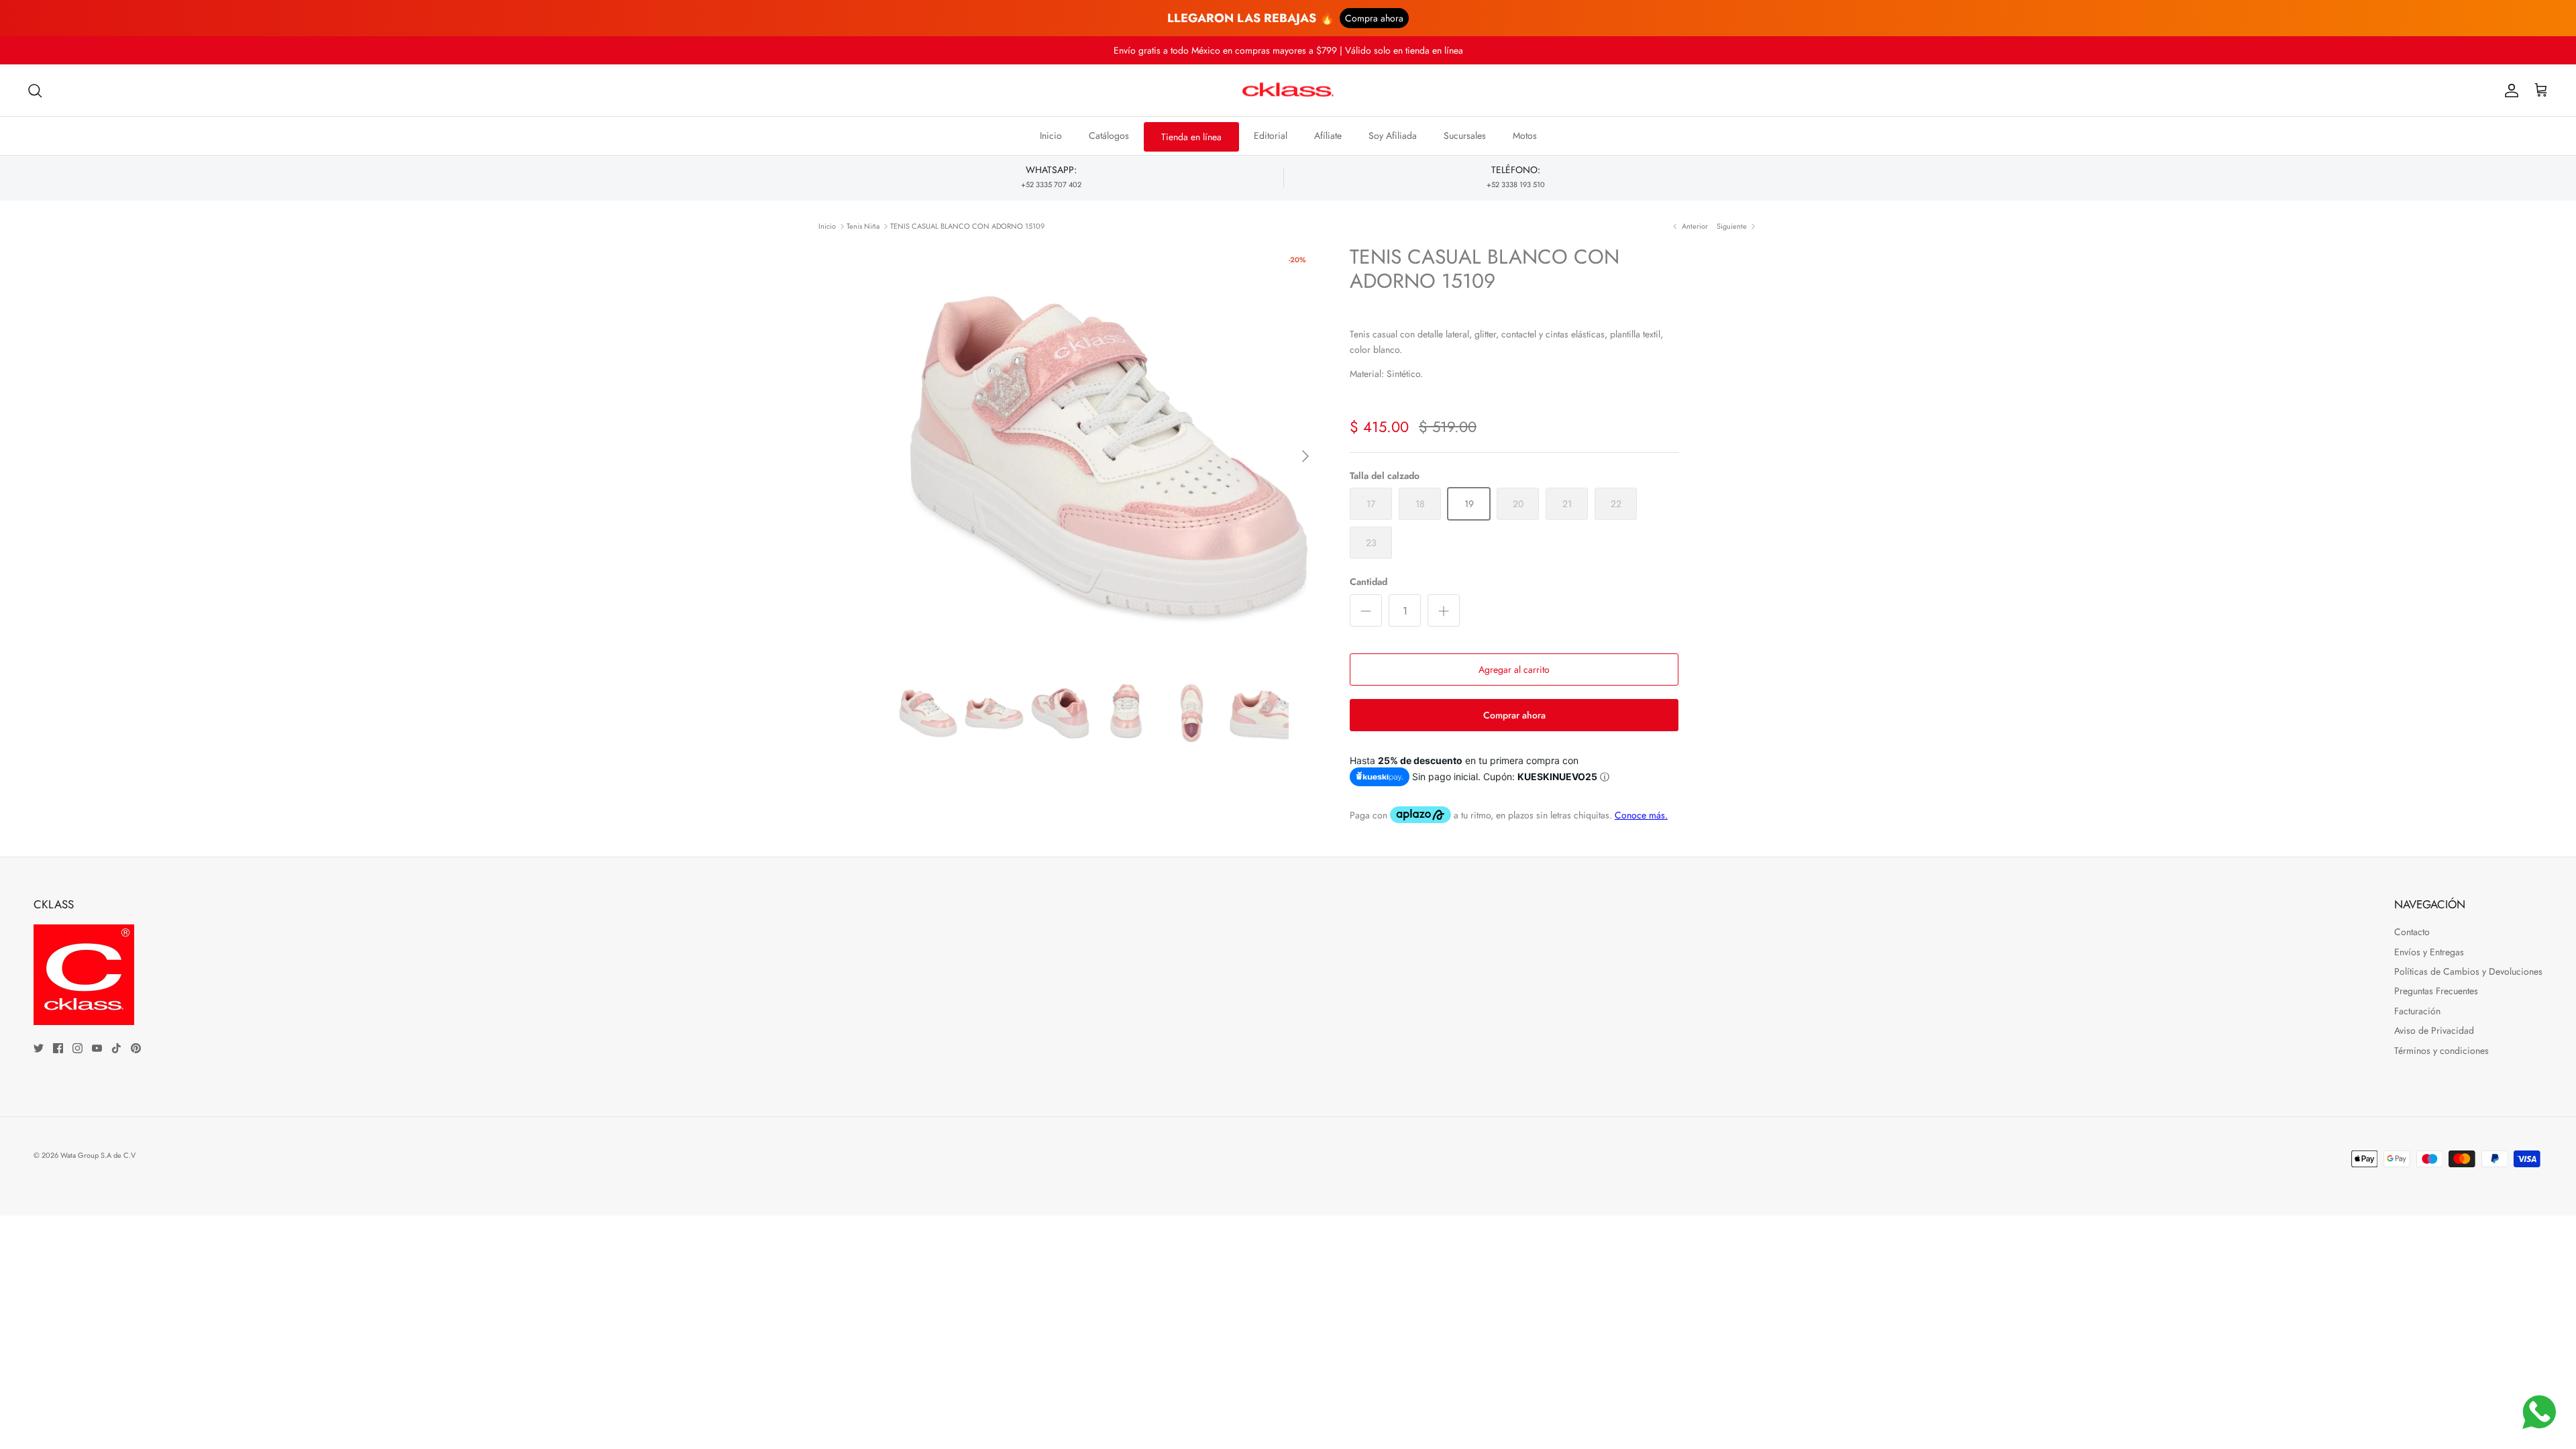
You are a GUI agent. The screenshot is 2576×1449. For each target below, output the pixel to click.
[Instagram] (77, 1048)
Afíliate (1328, 136)
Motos (1525, 136)
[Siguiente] (1305, 456)
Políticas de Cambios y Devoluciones (2468, 971)
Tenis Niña (863, 226)
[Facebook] (58, 1048)
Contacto (2412, 932)
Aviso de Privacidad (2434, 1030)
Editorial (1271, 136)
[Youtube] (97, 1048)
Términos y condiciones (2441, 1051)
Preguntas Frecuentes (2436, 991)
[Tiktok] (116, 1048)
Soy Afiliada (1393, 136)
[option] (1109, 456)
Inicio (1051, 136)
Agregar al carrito (1514, 669)
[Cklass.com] (1288, 91)
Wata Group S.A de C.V (98, 1155)
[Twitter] (39, 1048)
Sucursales (1465, 136)
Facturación (2417, 1011)
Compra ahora (1374, 18)
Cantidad (1368, 582)
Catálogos (1109, 136)
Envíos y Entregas (2429, 952)
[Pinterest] (136, 1048)
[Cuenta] (2509, 91)
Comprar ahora (1514, 715)
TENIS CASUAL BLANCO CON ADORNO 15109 (967, 226)
